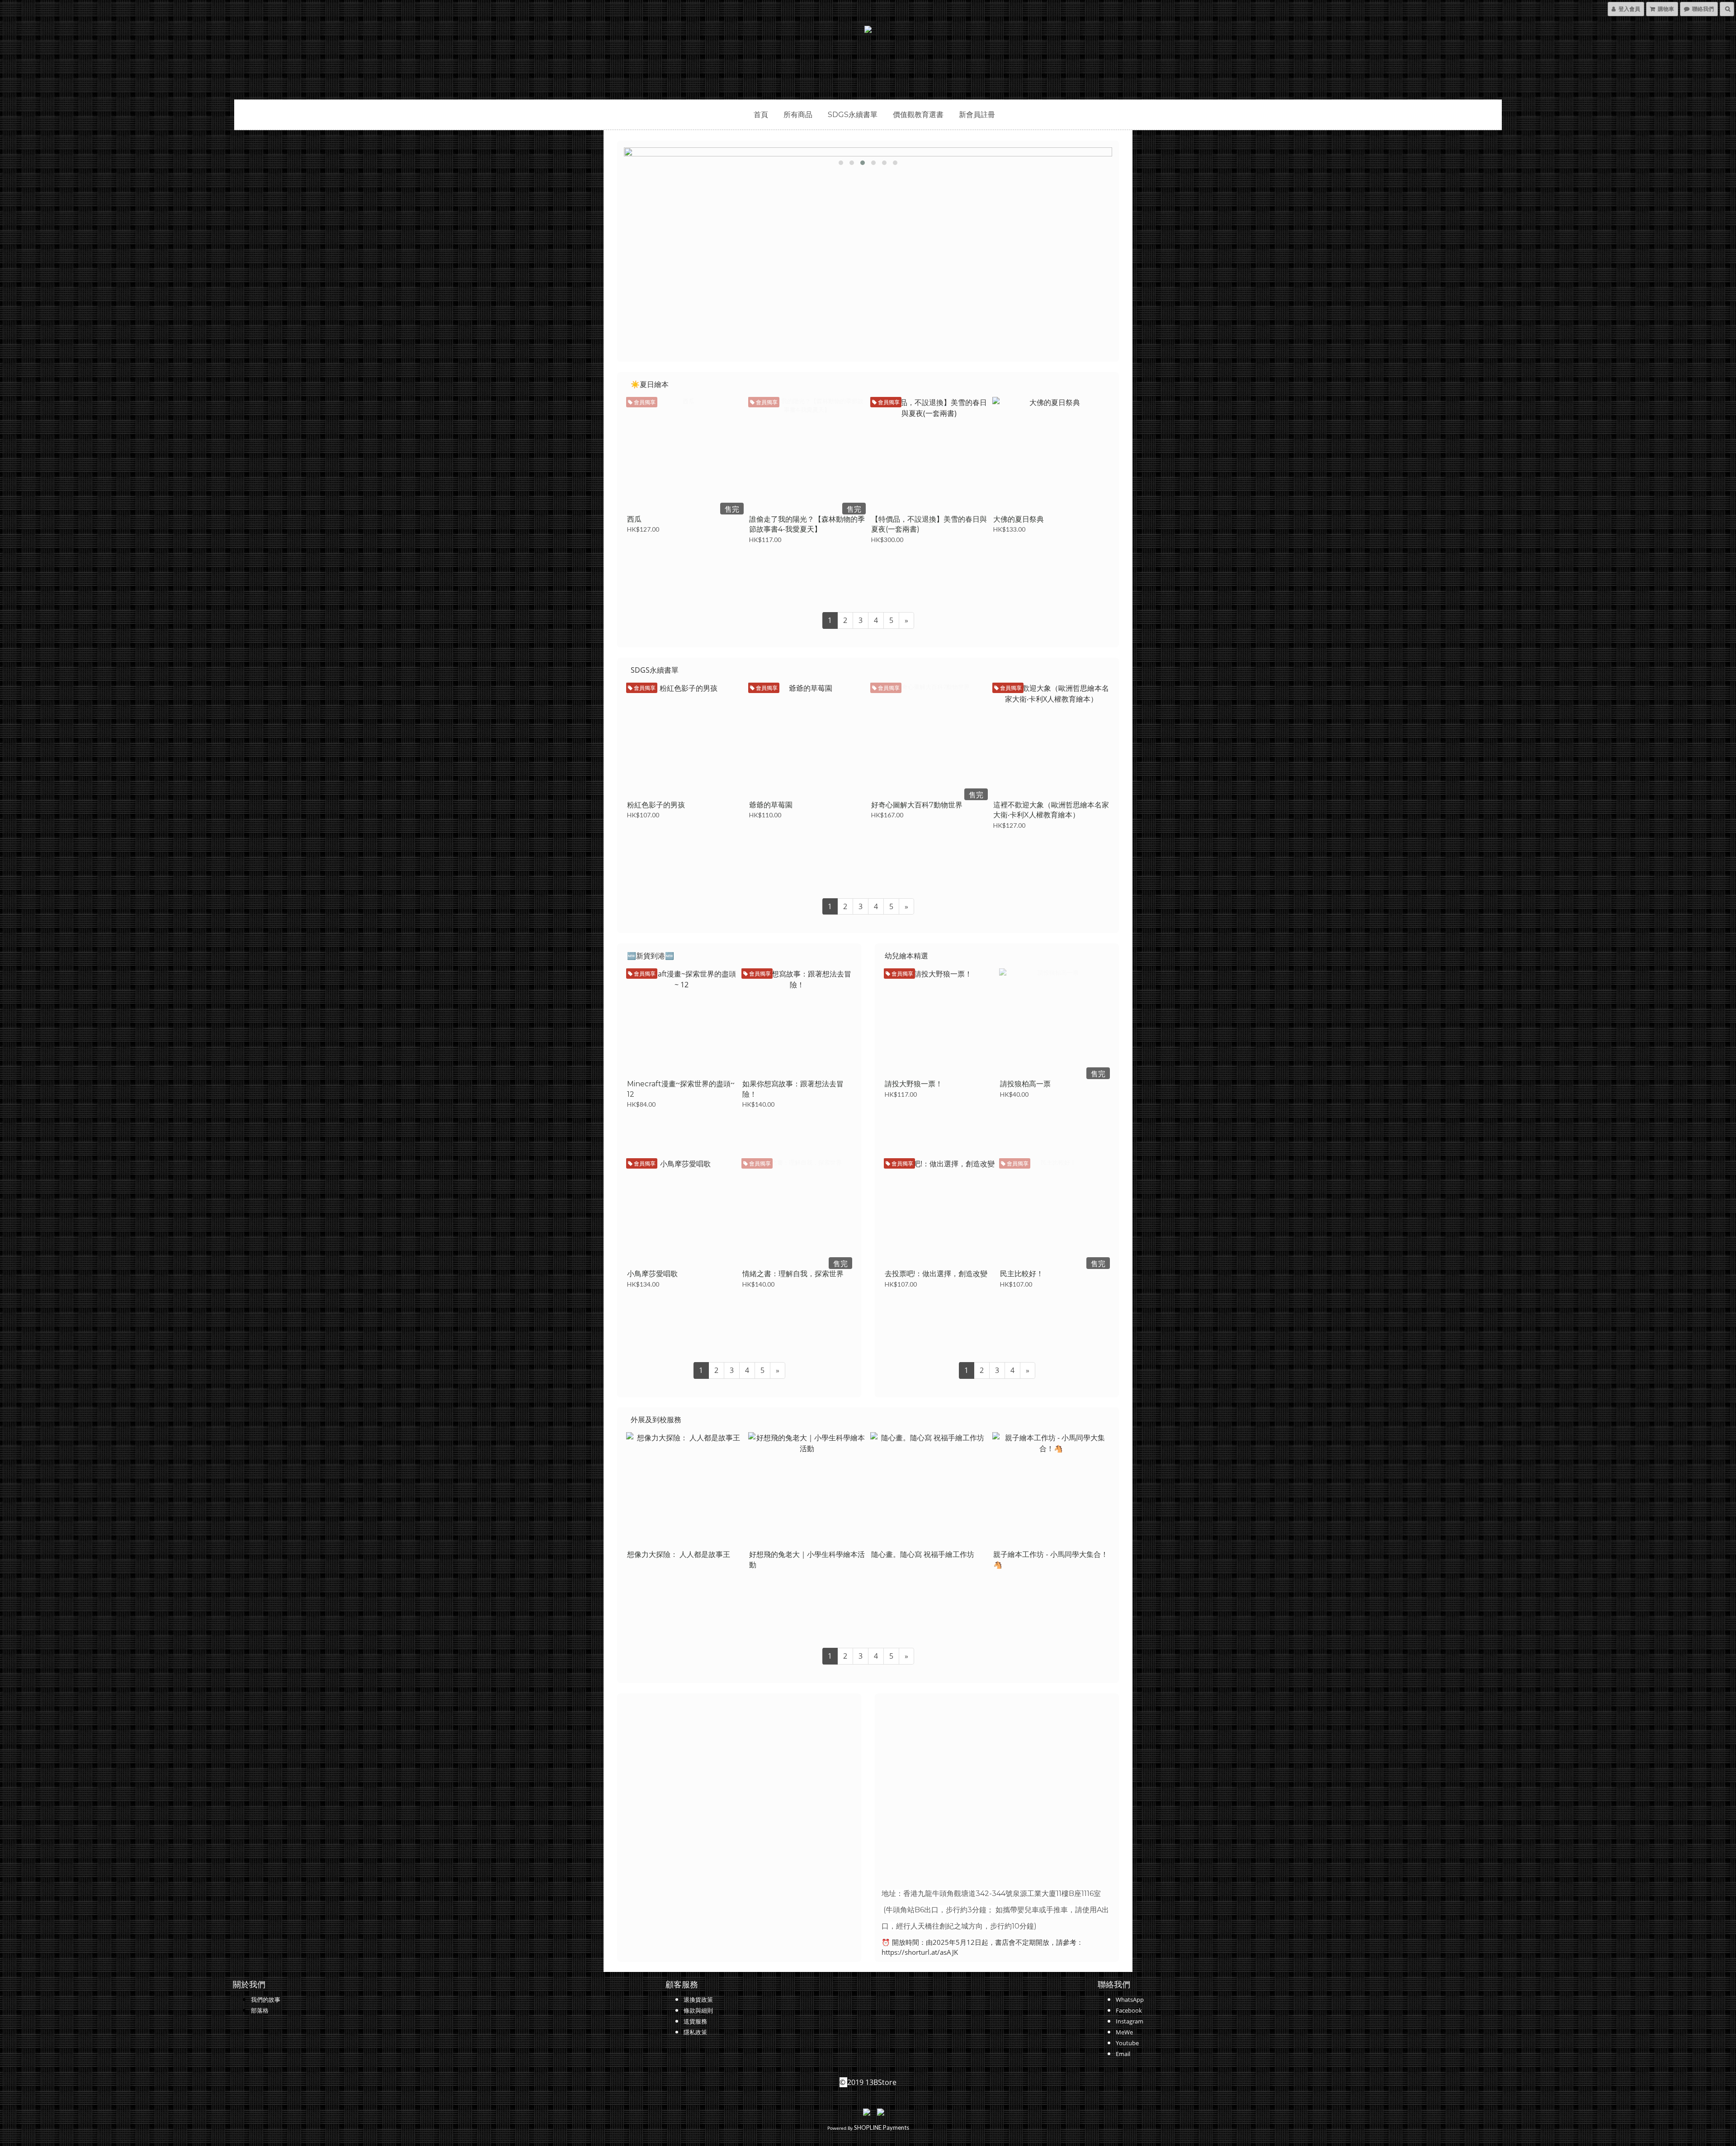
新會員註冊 (977, 115)
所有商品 (798, 115)
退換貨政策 (698, 2000)
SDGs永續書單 (853, 115)
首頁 (761, 115)
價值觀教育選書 (918, 115)
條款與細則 (698, 2010)
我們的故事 (266, 2000)
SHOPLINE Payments (882, 2127)
